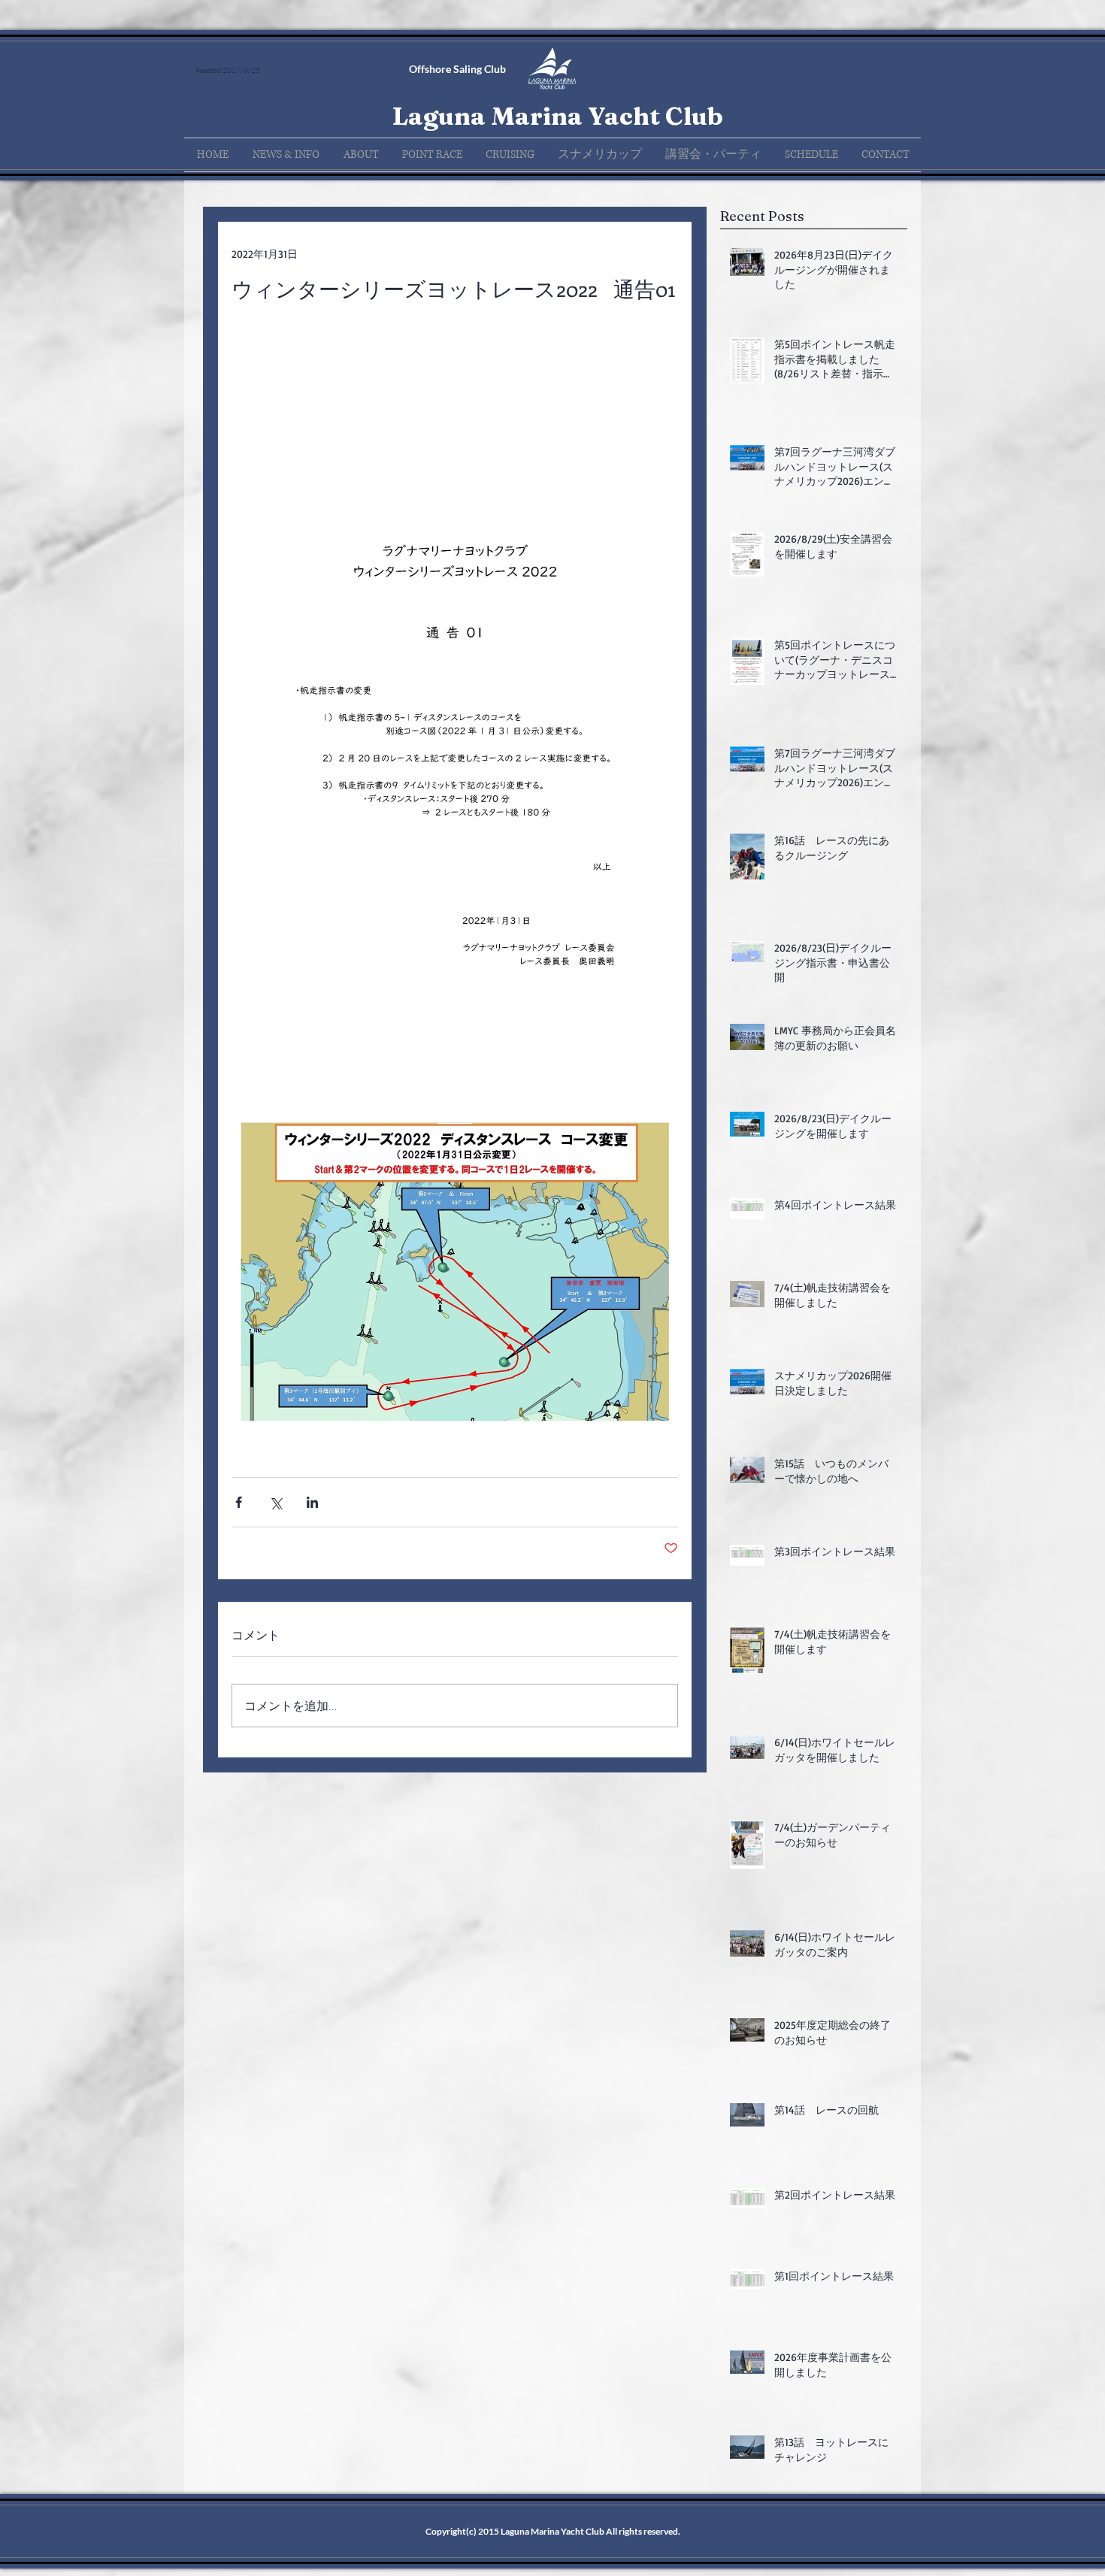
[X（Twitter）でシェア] (275, 1502)
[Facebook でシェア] (239, 1502)
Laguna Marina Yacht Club (557, 116)
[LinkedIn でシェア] (312, 1502)
